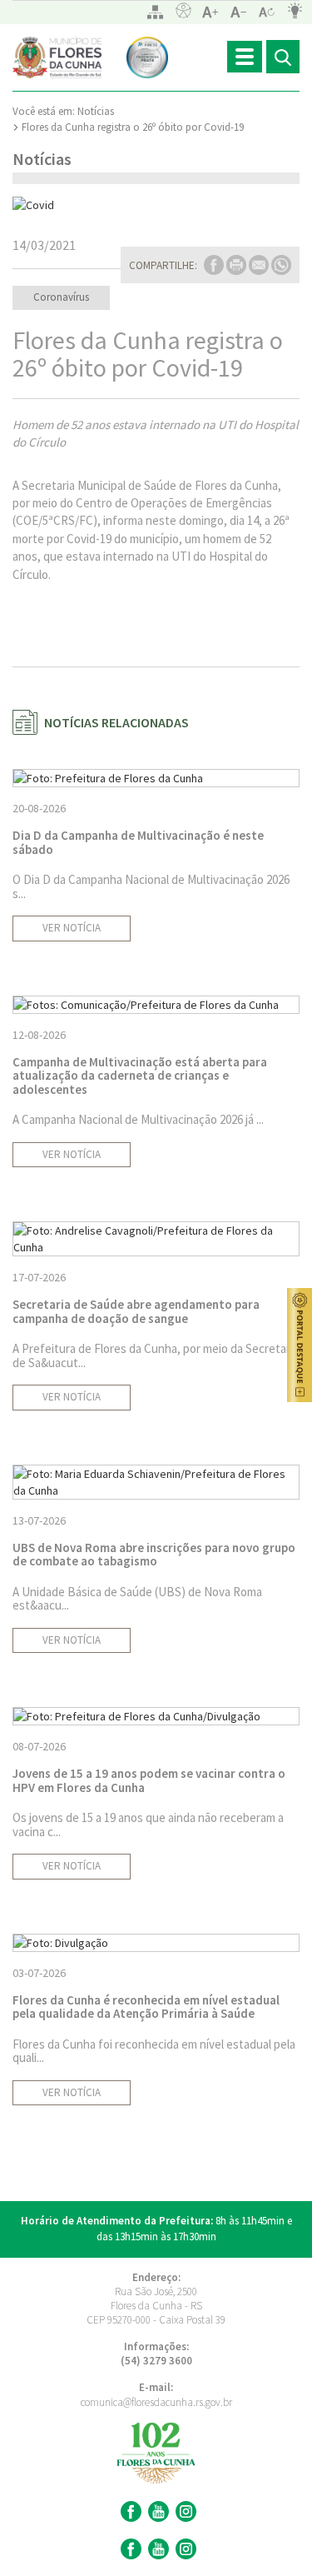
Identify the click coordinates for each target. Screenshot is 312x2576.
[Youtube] (156, 2511)
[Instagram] (184, 2511)
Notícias (96, 111)
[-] (239, 12)
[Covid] (156, 205)
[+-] (267, 12)
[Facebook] (129, 2511)
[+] (210, 12)
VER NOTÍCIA (72, 928)
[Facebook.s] (129, 2549)
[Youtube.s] (156, 2549)
